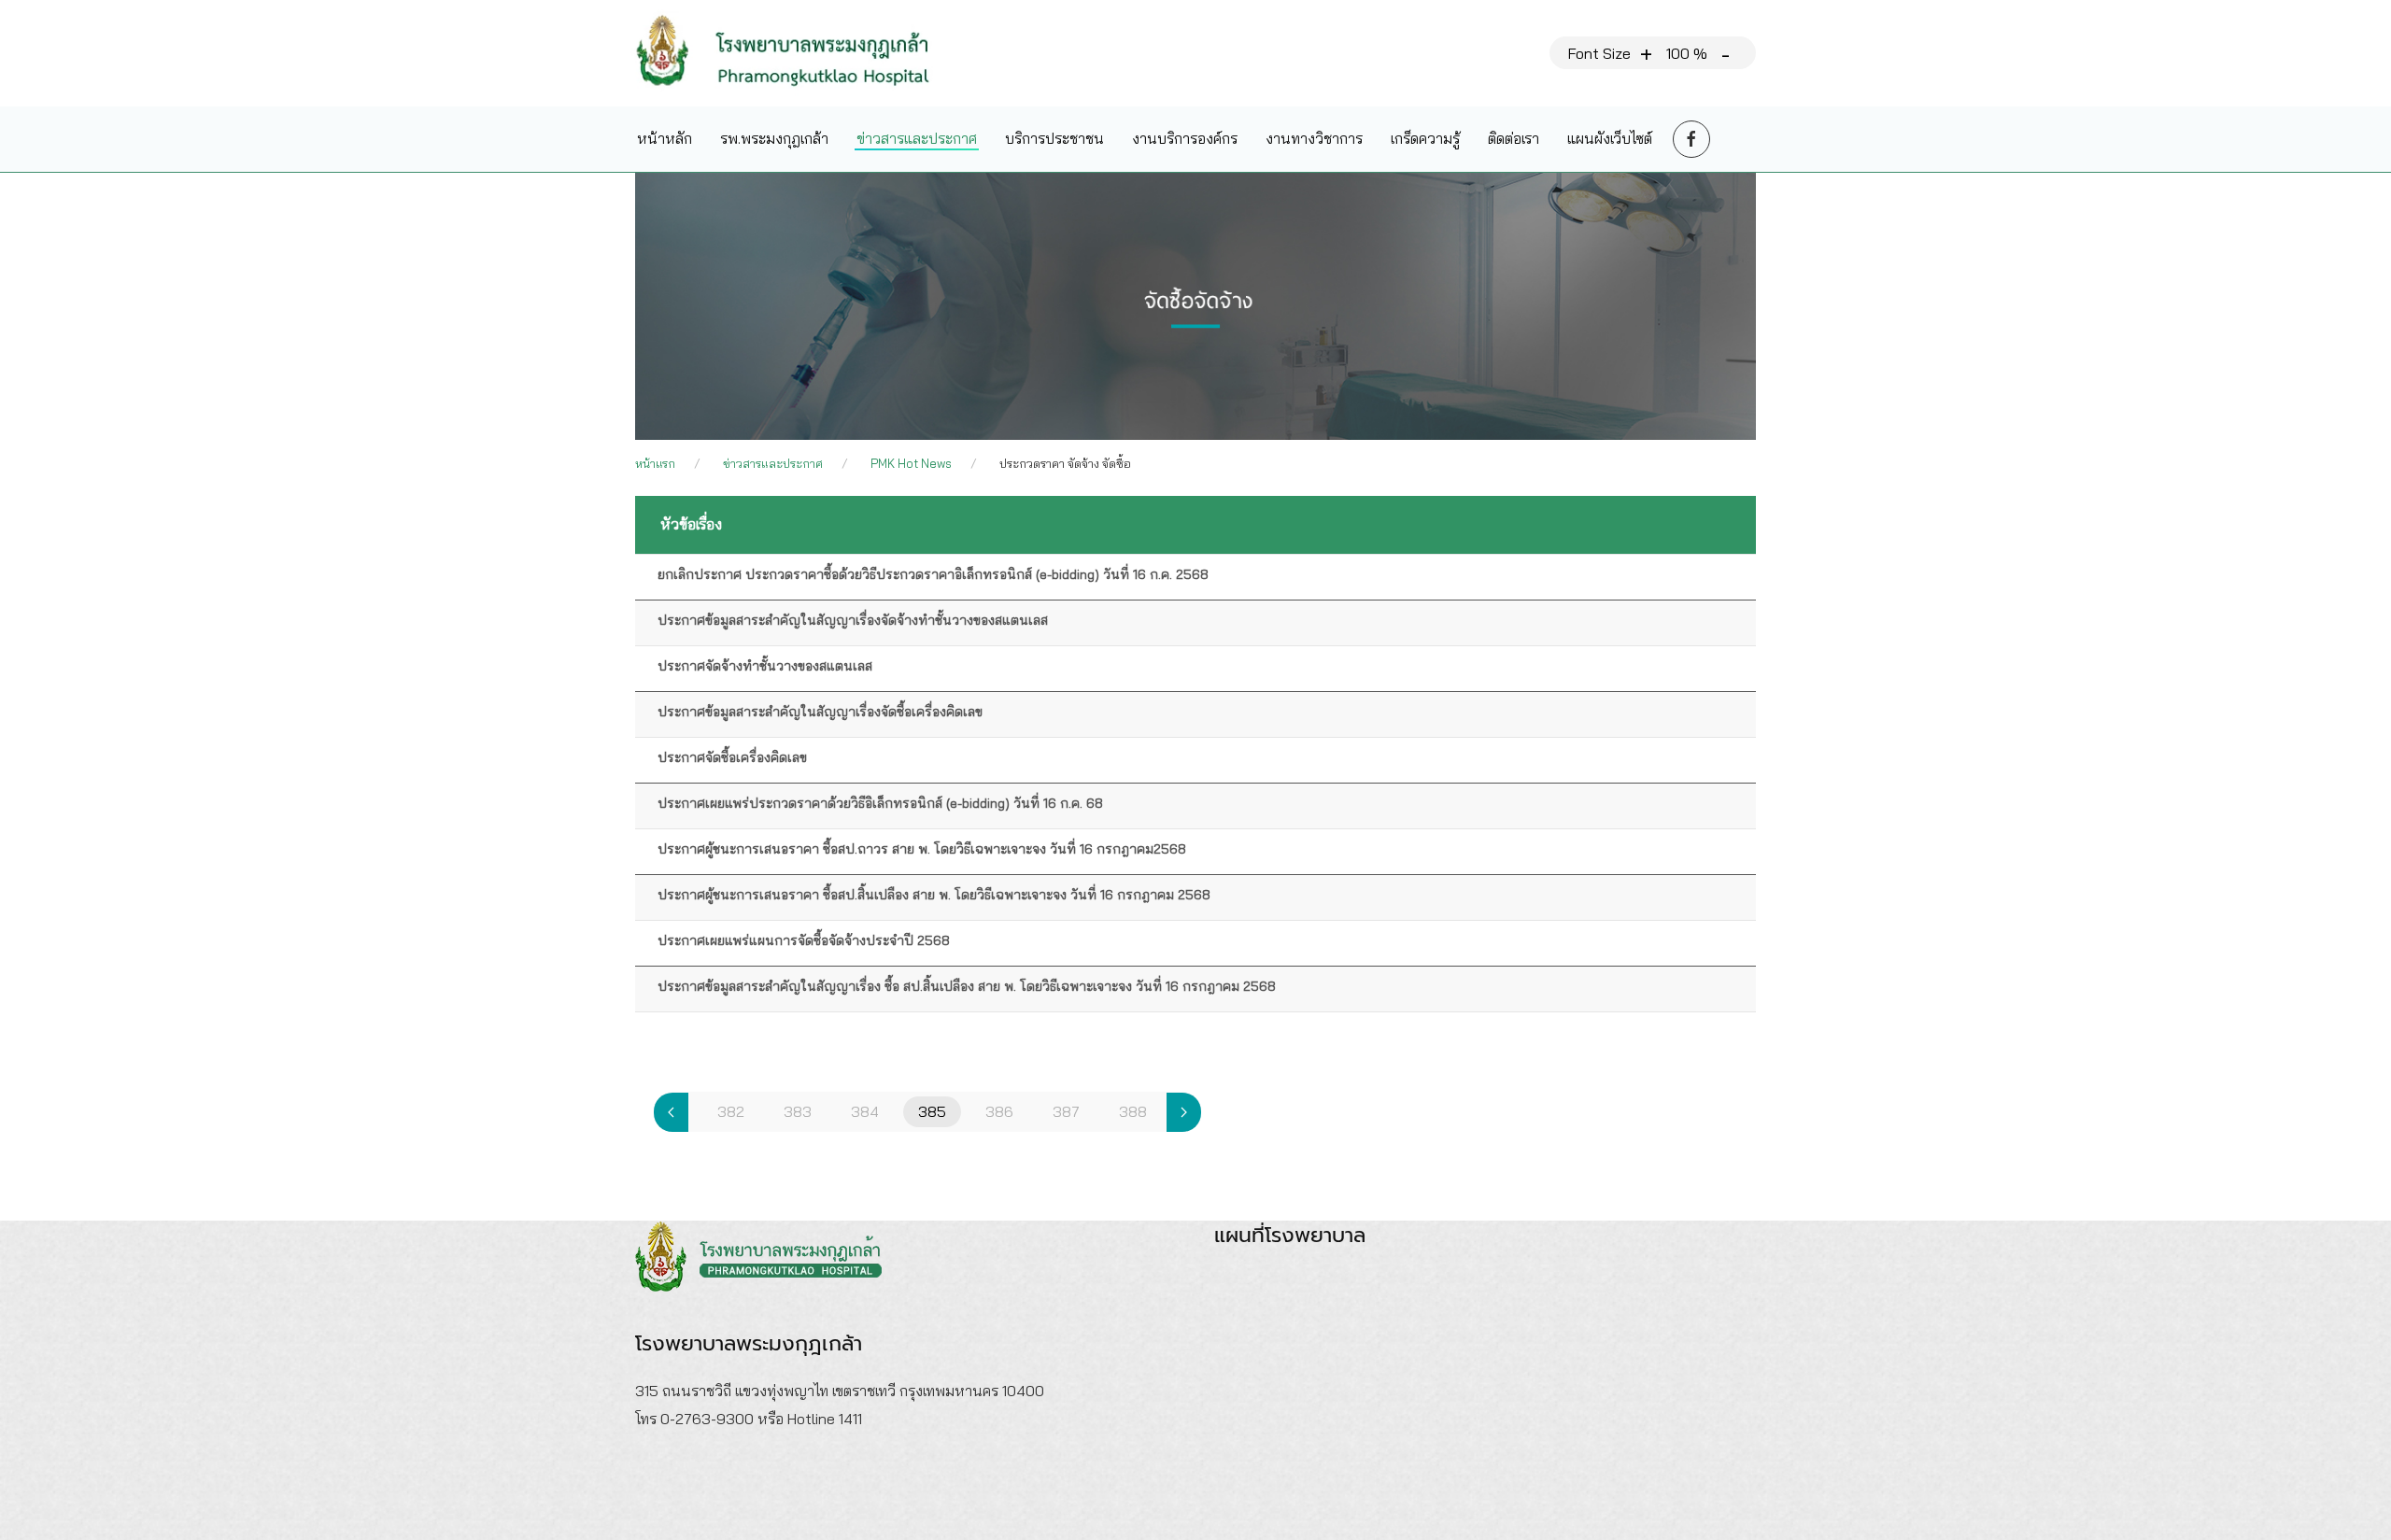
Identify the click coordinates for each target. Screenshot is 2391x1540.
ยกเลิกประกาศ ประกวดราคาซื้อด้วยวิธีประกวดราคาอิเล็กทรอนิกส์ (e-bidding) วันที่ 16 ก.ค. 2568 (933, 574)
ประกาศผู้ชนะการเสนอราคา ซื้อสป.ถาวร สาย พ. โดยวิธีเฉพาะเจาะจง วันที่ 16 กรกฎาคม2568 (922, 849)
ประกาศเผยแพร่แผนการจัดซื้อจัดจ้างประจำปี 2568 (804, 940)
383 (798, 1111)
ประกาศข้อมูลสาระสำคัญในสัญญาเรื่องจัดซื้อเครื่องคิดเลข (820, 712)
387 (1066, 1111)
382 (731, 1111)
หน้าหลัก (665, 138)
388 (1133, 1111)
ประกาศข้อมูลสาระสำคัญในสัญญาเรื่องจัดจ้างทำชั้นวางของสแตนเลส (853, 620)
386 (999, 1111)
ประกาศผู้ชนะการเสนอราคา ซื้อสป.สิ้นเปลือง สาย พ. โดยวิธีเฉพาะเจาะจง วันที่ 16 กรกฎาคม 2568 (934, 895)
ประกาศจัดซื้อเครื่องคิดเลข (732, 757)
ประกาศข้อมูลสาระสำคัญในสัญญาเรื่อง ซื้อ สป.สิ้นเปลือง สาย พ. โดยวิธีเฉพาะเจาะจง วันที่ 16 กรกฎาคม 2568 (967, 986)
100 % (1687, 53)
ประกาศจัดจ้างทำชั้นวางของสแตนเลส (765, 666)
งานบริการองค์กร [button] (1185, 138)
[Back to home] (797, 53)
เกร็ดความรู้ (1425, 138)
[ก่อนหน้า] (671, 1112)
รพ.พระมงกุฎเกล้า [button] (774, 138)
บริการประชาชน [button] (1054, 138)
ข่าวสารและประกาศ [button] (917, 138)
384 (865, 1111)
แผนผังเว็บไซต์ (1610, 138)
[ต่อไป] (1184, 1112)
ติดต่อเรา (1514, 138)
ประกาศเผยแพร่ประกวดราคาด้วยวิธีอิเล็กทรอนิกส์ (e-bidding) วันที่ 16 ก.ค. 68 (880, 803)
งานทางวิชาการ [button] (1314, 138)
